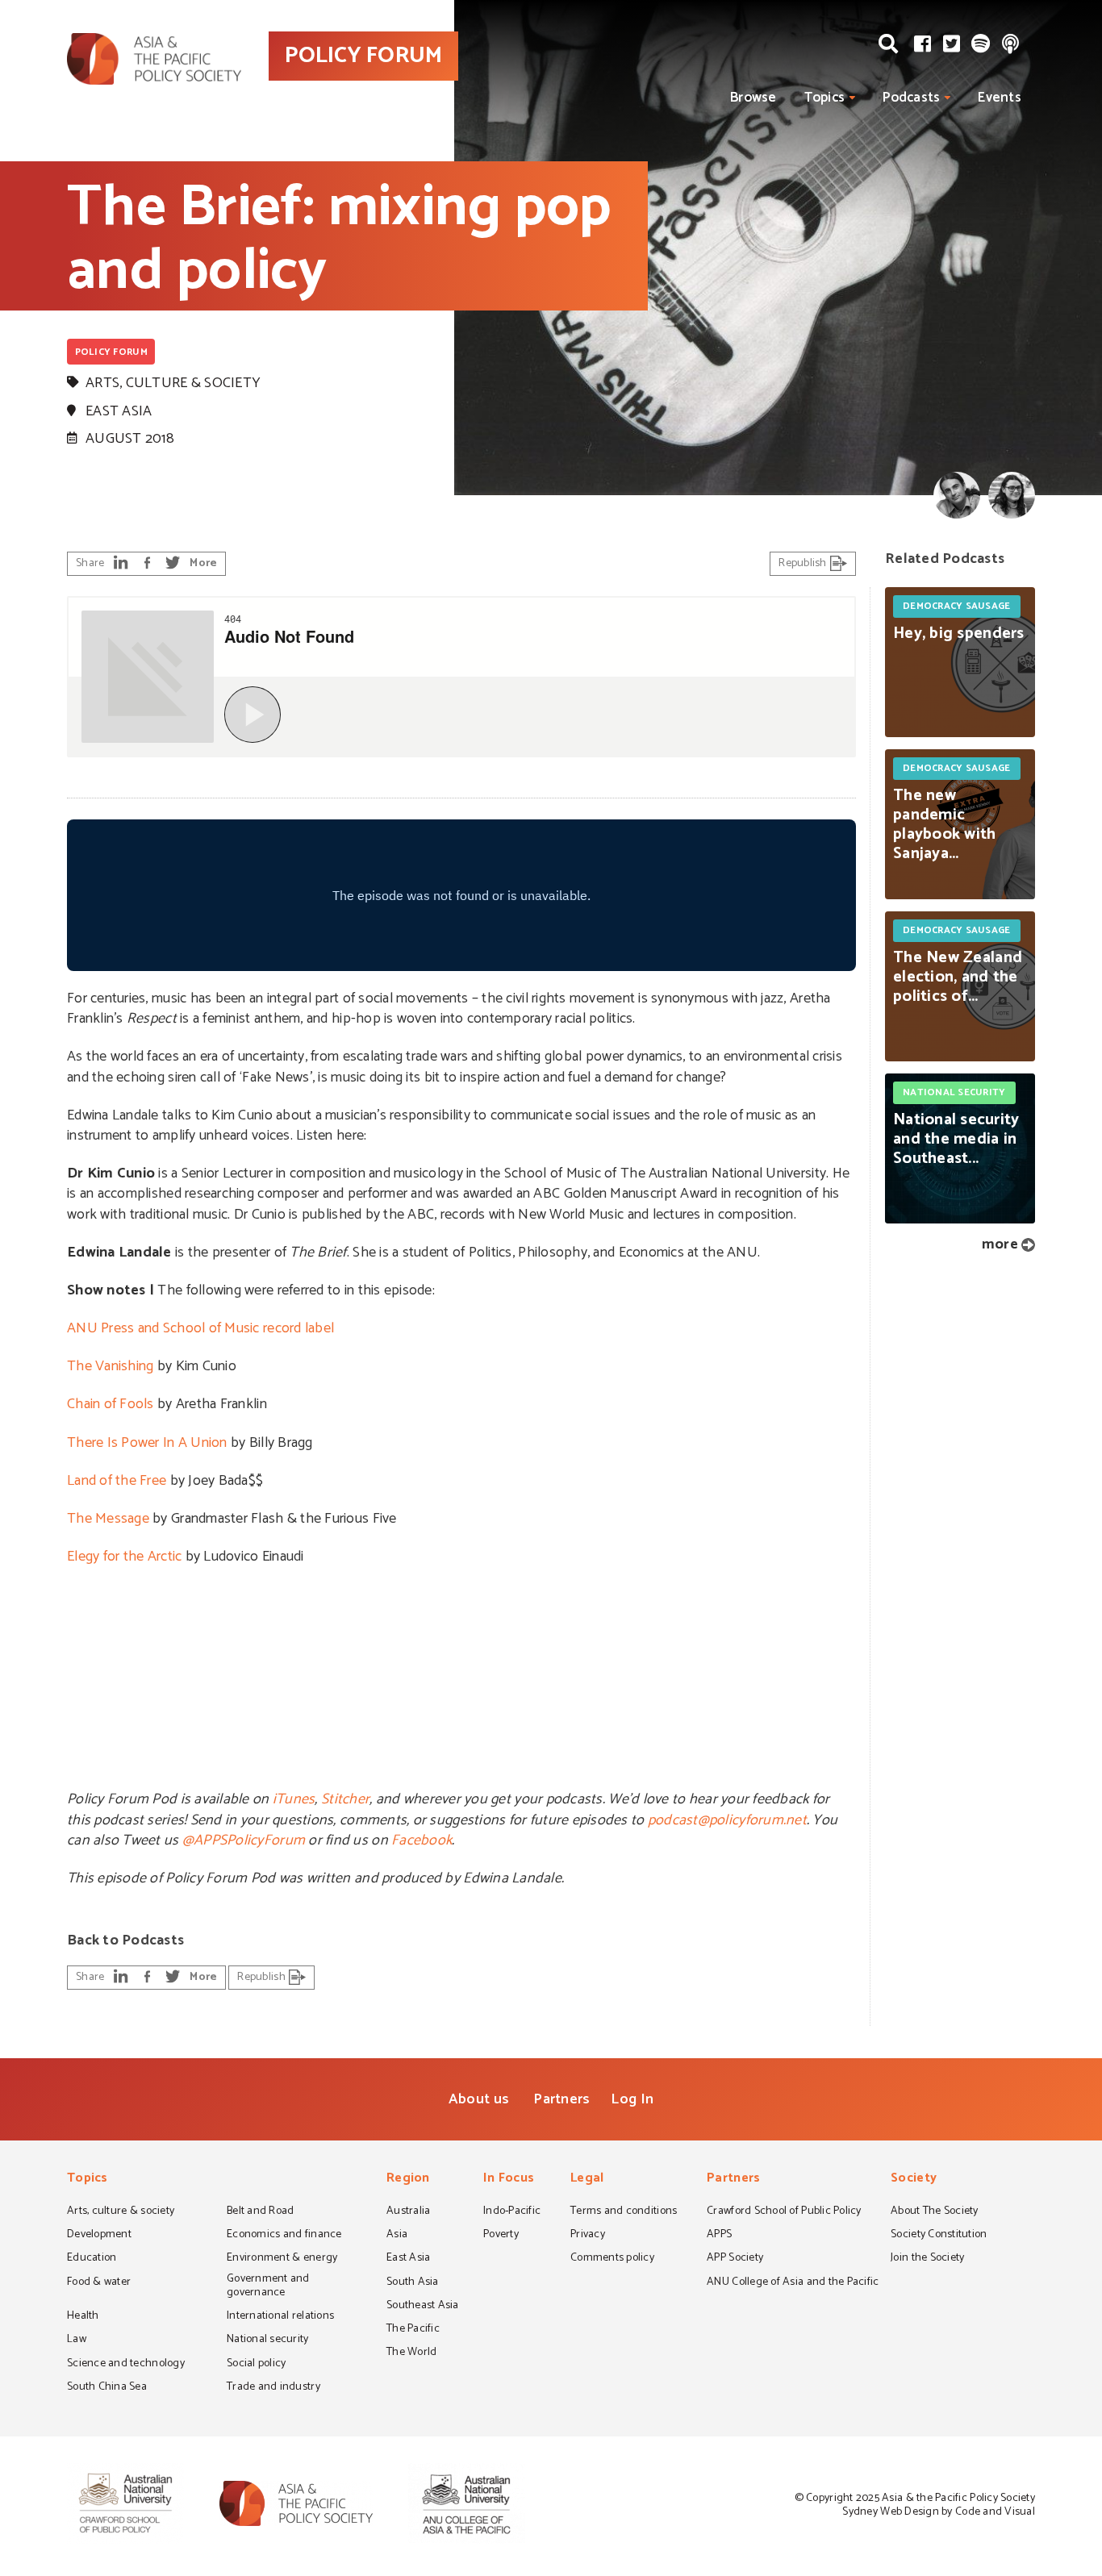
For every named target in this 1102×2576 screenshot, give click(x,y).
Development (99, 2236)
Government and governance (268, 2287)
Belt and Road (260, 2212)
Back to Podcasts (125, 1940)
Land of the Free (117, 1481)
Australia (408, 2212)
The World (411, 2353)
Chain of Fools (111, 1404)
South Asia (413, 2283)
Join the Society (927, 2259)
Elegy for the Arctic (124, 1557)
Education (92, 2259)
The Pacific (413, 2330)
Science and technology (126, 2365)
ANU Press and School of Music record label (200, 1328)
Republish (804, 563)
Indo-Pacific (512, 2212)
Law (77, 2340)
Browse (753, 98)
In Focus (509, 2180)
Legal (587, 2180)
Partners (561, 2099)
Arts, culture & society (173, 383)
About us (479, 2099)
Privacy (588, 2236)
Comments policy (612, 2259)
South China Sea (107, 2388)
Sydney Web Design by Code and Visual (939, 2512)
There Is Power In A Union (147, 1443)
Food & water (99, 2283)
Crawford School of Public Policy (784, 2212)
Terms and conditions (624, 2212)
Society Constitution (939, 2236)
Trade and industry (273, 2388)
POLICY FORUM (363, 56)
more (1000, 1244)
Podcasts (911, 98)
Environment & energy (282, 2259)
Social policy (256, 2365)
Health (83, 2317)
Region (408, 2180)
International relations (280, 2317)
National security (268, 2340)
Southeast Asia (423, 2307)
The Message (108, 1519)
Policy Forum (111, 352)
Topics (825, 98)
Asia (397, 2236)
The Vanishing (110, 1366)
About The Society (935, 2212)
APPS (719, 2236)
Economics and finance (284, 2236)
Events (1000, 98)
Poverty (501, 2236)
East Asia (119, 411)
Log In (632, 2099)
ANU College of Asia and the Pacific (793, 2283)
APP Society (735, 2259)
